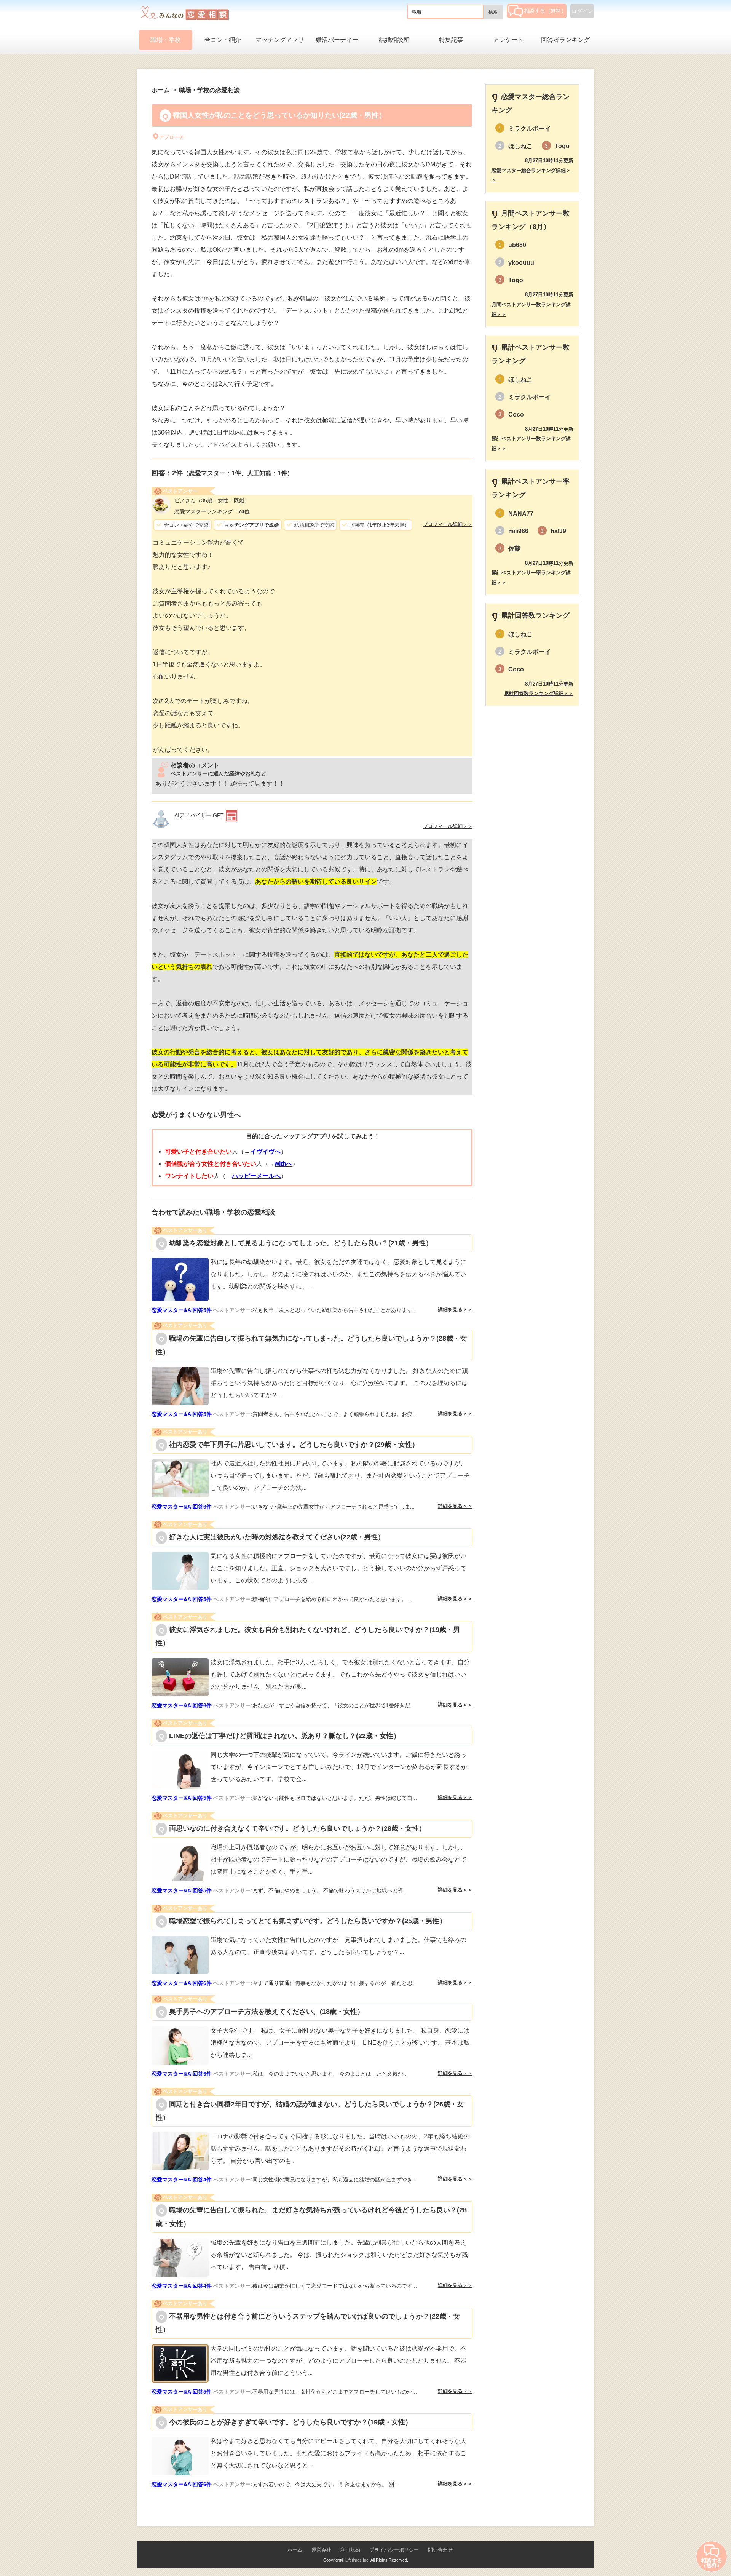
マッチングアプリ (280, 40)
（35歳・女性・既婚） (212, 500)
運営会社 (321, 2550)
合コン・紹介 (223, 40)
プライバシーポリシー (394, 2550)
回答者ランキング (565, 40)
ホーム (295, 2550)
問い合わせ (440, 2550)
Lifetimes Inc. (358, 2560)
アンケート (508, 40)
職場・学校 (166, 40)
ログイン (582, 11)
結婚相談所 (394, 40)
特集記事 (451, 40)
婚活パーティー (337, 40)
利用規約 (350, 2550)
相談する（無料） (545, 11)
